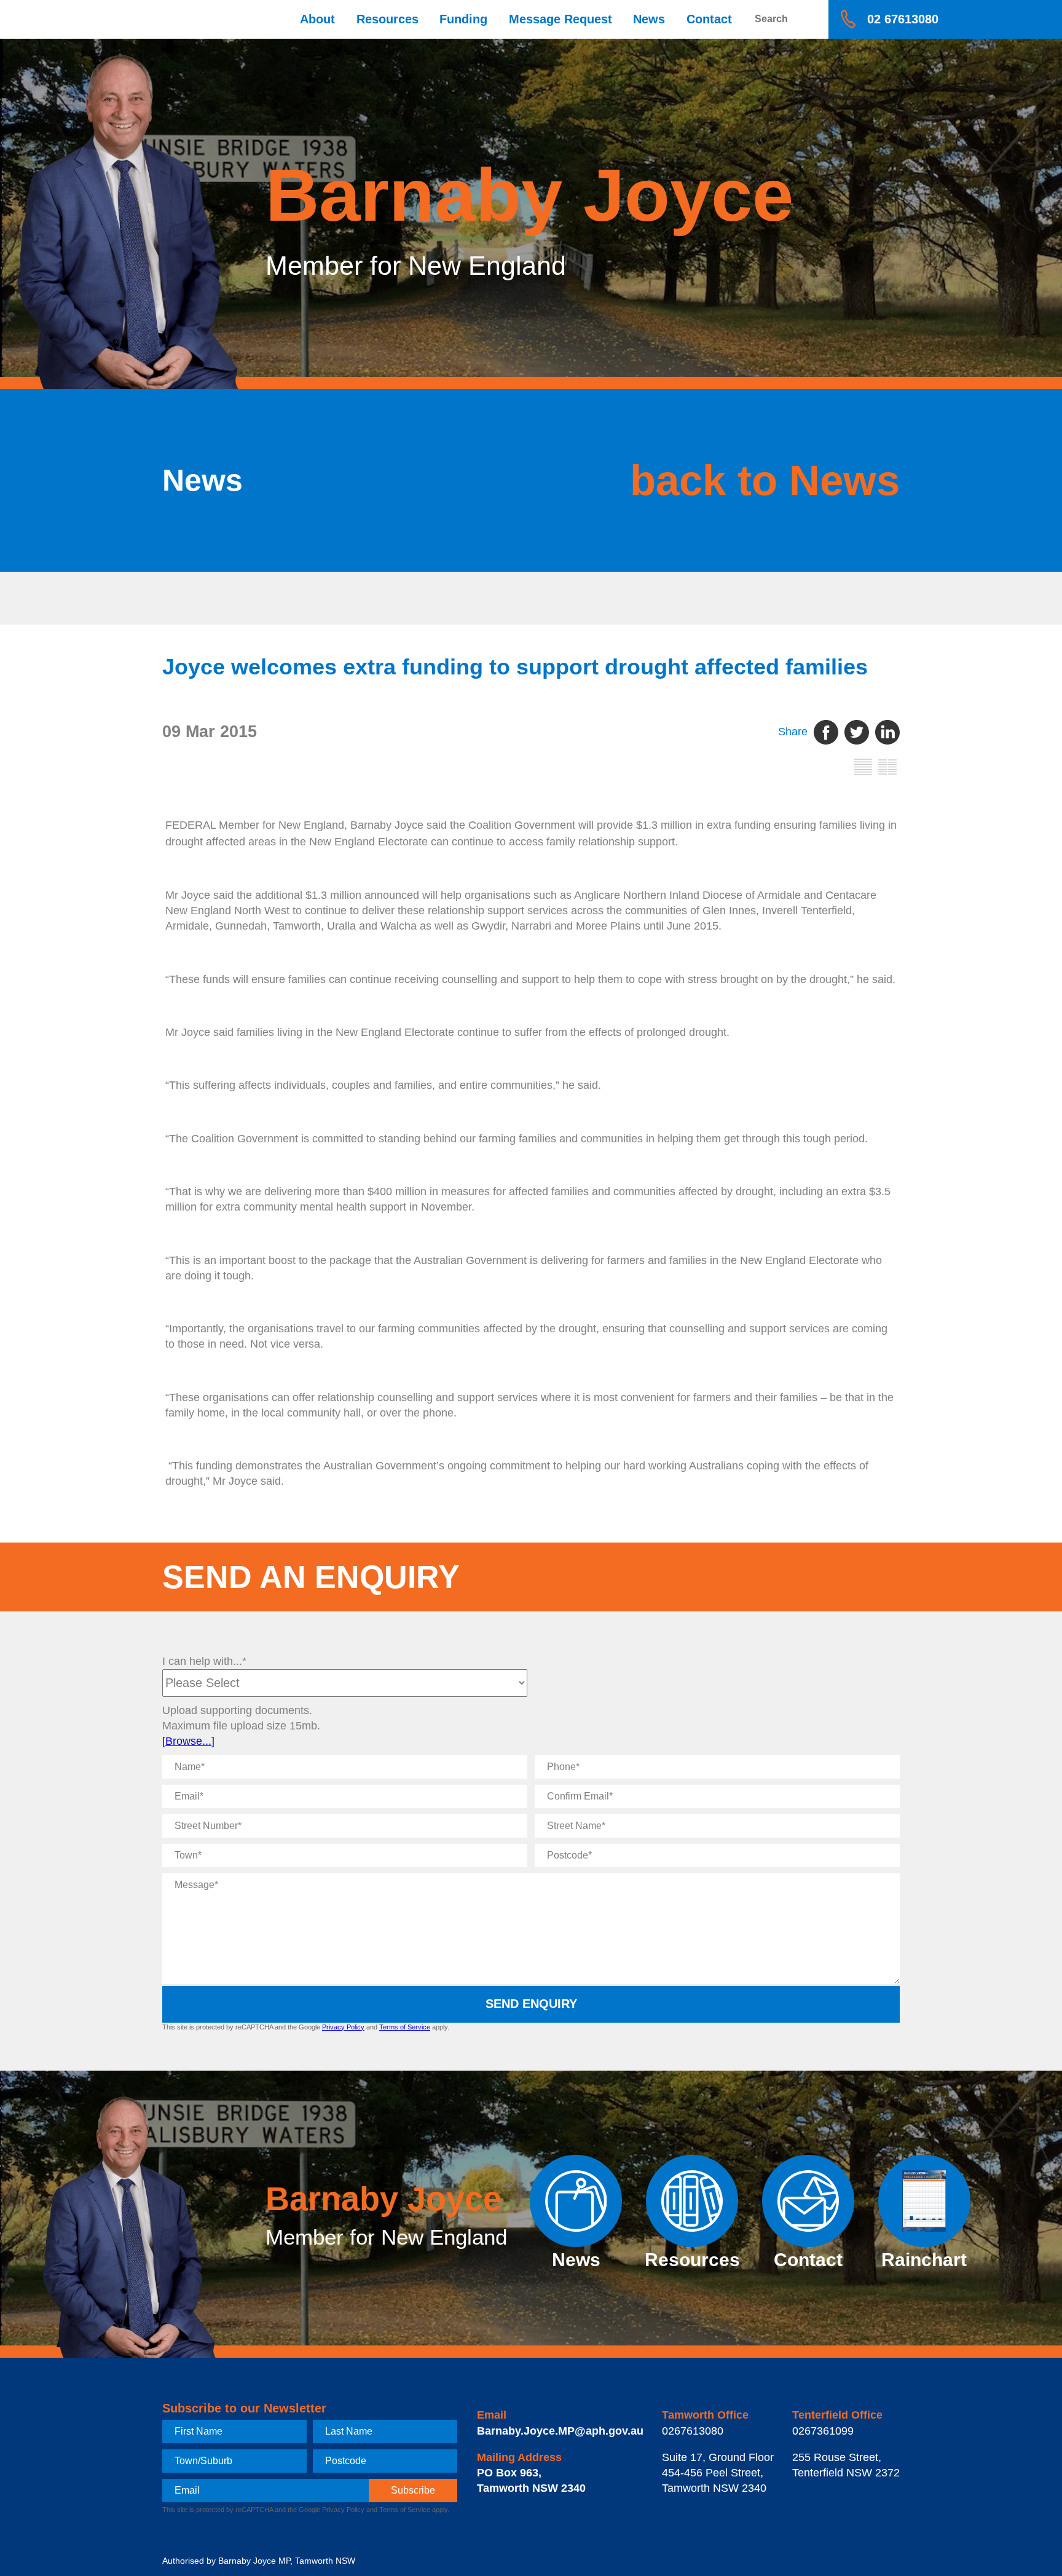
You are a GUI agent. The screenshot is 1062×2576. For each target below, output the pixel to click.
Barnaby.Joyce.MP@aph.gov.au (560, 2431)
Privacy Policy (343, 2027)
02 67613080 (903, 19)
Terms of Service (405, 2027)
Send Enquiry (531, 2004)
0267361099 (823, 2431)
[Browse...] (188, 1741)
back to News (765, 480)
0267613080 (693, 2431)
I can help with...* (204, 1661)
